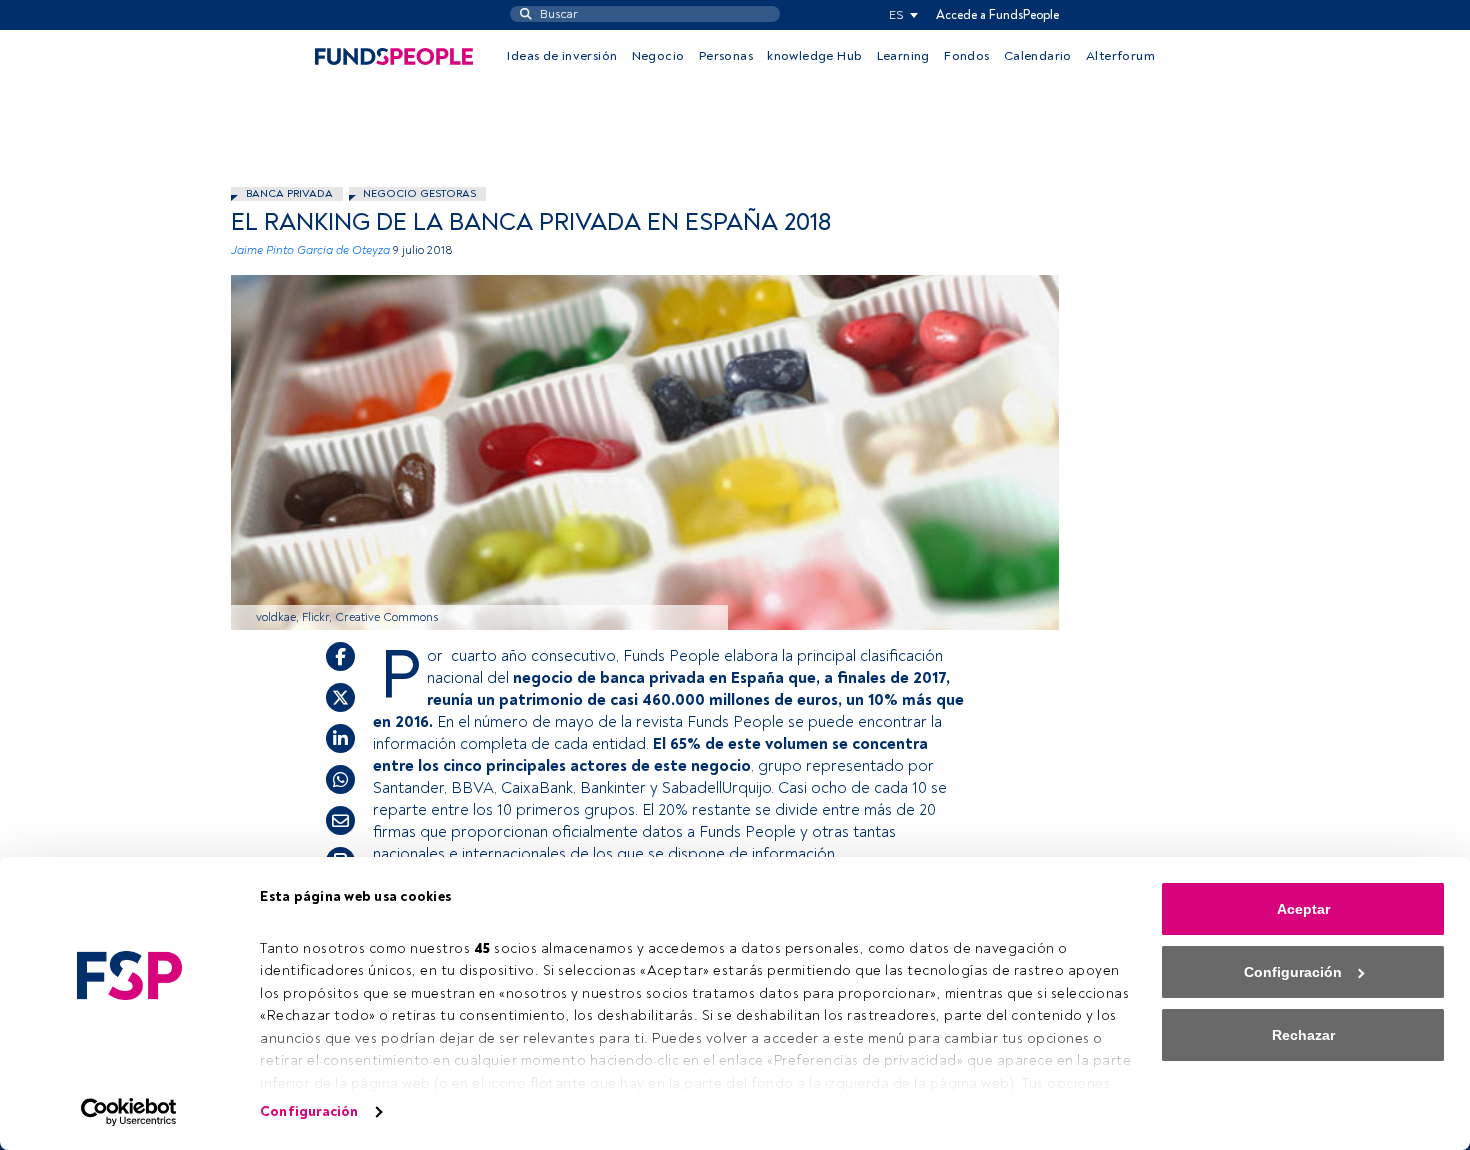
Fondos (966, 56)
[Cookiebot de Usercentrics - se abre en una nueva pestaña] (129, 1112)
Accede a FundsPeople (997, 15)
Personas (726, 56)
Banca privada (289, 193)
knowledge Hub (814, 56)
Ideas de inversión (562, 56)
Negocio (658, 56)
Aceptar (1303, 909)
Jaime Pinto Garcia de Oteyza (310, 250)
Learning (903, 56)
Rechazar (1303, 1035)
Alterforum (1120, 56)
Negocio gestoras (419, 193)
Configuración (309, 1111)
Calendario (1038, 56)
